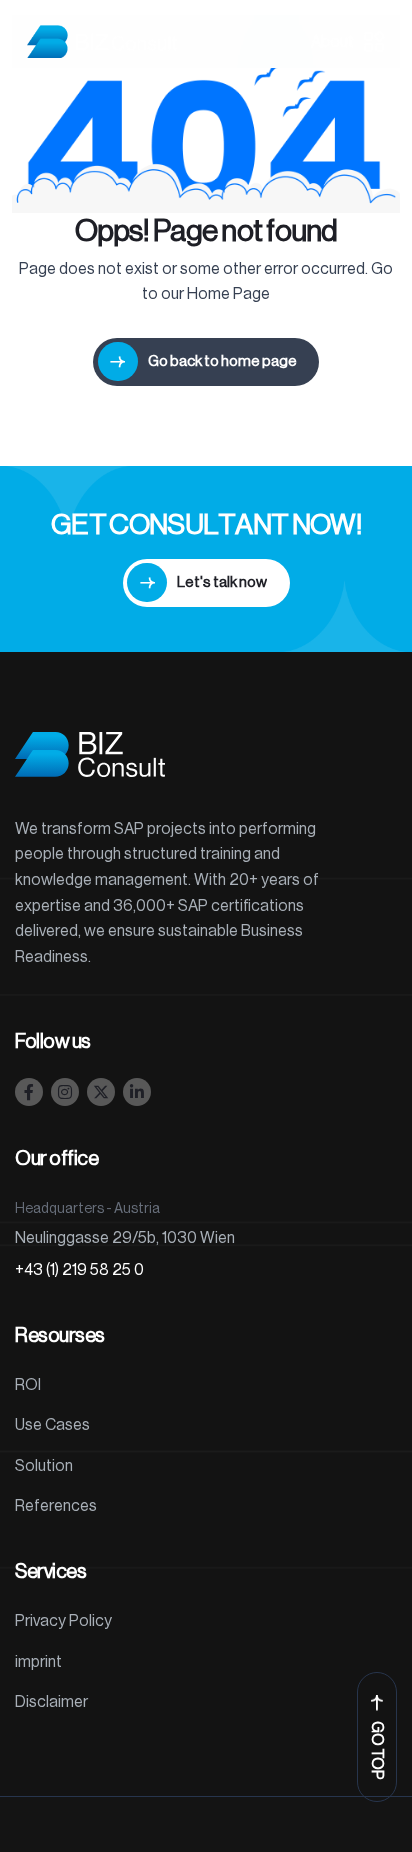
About (332, 42)
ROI (28, 1385)
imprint (38, 1662)
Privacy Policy (63, 1621)
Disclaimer (51, 1702)
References (56, 1506)
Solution (44, 1466)
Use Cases (52, 1425)
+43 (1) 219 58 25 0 (79, 1270)
